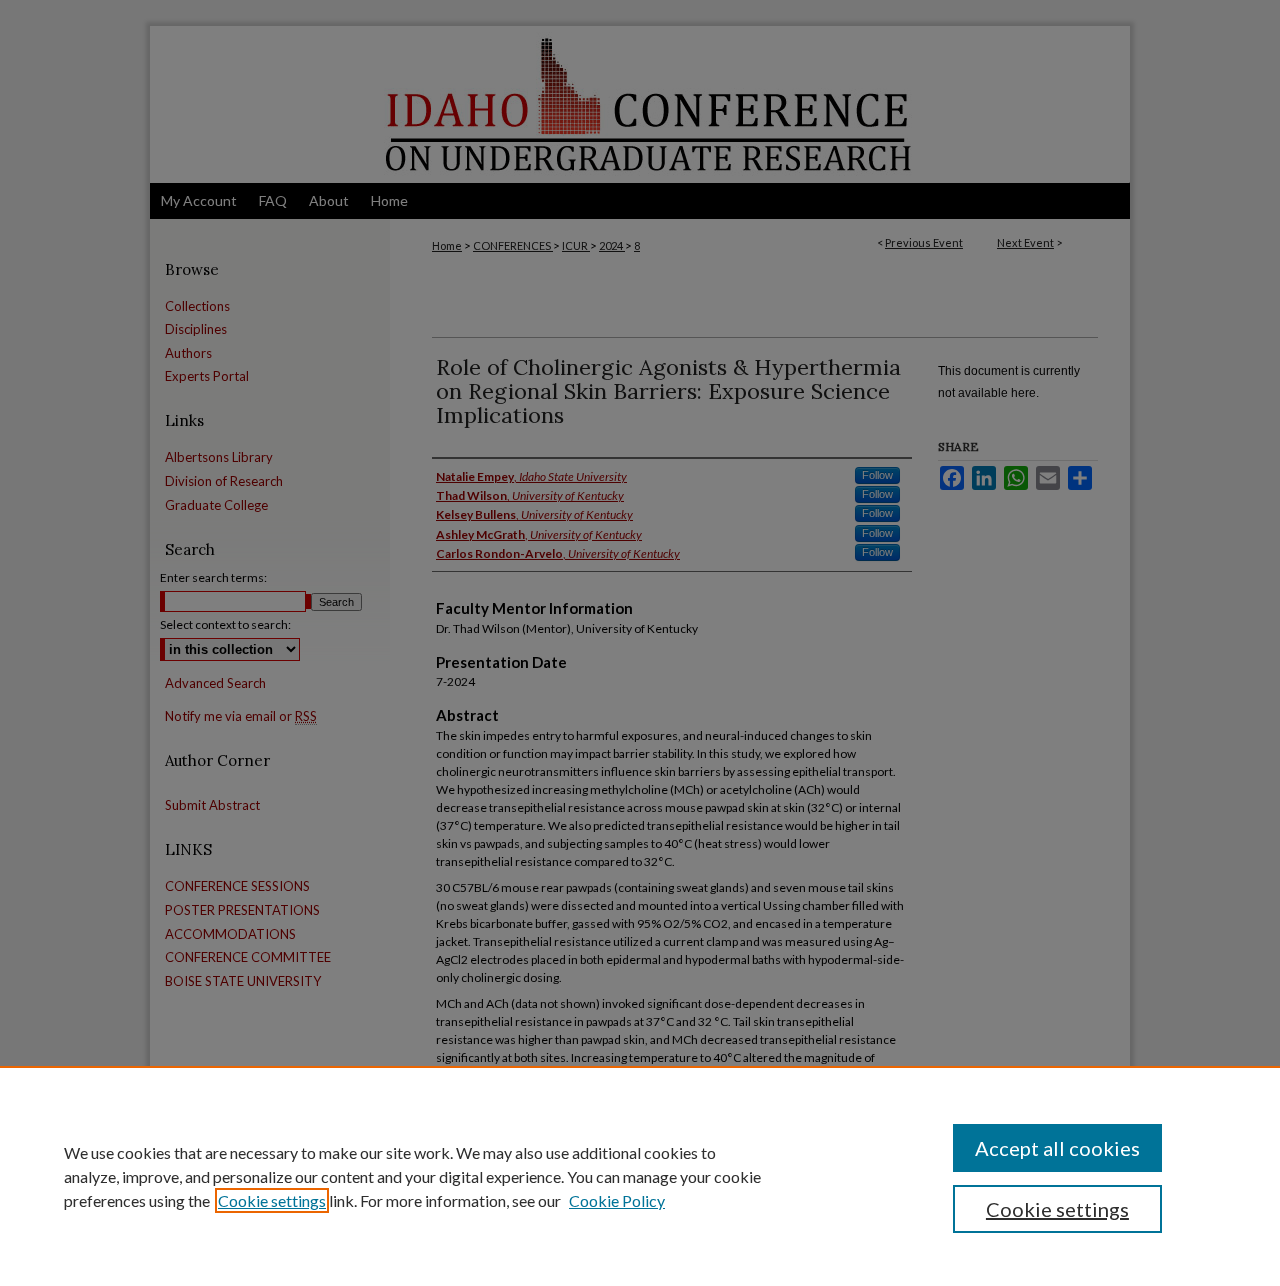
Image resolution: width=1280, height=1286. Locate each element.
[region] (640, 1176)
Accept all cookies (1057, 1148)
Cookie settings (272, 1200)
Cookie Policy (617, 1200)
